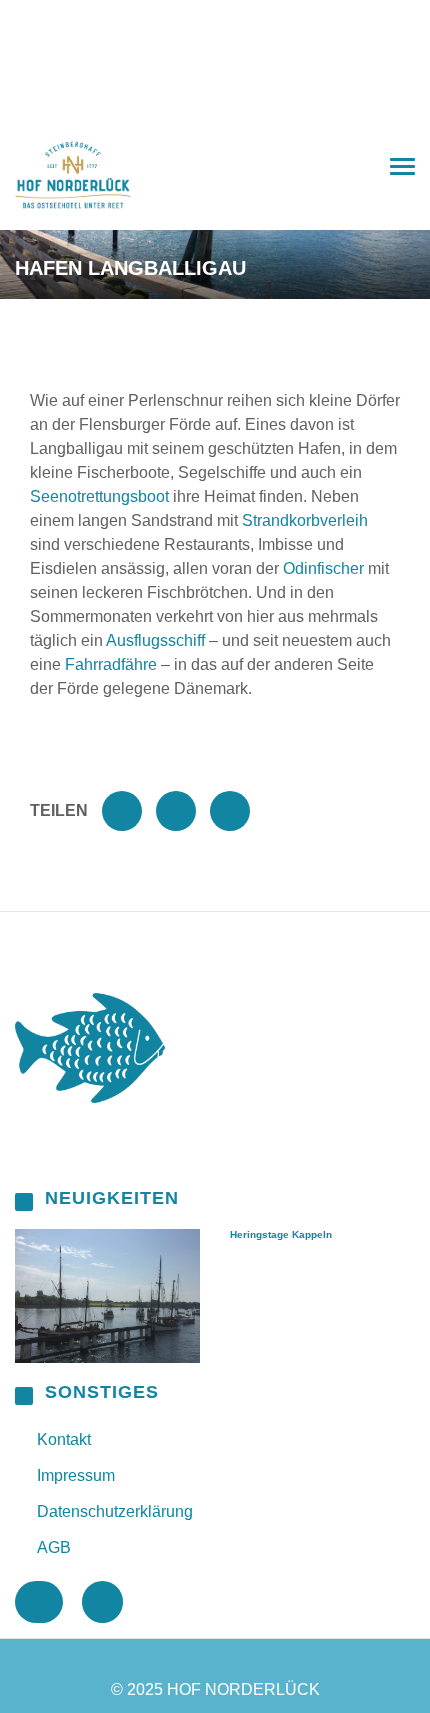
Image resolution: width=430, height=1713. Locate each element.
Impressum (76, 1475)
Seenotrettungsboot (99, 496)
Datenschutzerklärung (115, 1511)
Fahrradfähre (111, 664)
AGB (54, 1547)
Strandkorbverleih (305, 520)
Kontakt (64, 1439)
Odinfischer (323, 568)
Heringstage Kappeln (281, 1234)
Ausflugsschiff (155, 640)
